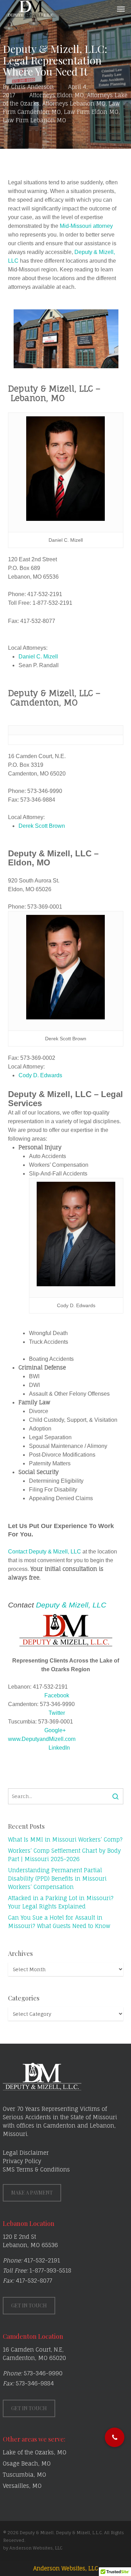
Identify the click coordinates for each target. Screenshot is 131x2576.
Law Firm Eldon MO (91, 112)
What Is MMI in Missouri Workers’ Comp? (65, 1840)
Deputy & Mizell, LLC (71, 1605)
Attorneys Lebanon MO (74, 103)
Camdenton (59, 2126)
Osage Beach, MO (27, 2463)
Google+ (55, 1730)
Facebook (57, 1695)
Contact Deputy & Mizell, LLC (45, 1552)
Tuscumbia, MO (24, 2475)
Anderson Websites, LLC (66, 2568)
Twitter (57, 1713)
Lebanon (102, 2126)
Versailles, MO (22, 2486)
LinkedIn (59, 1748)
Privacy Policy (22, 2161)
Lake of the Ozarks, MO (35, 2452)
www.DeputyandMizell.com (42, 1739)
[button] (121, 9)
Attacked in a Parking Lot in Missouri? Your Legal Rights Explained (61, 1902)
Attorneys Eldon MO (57, 95)
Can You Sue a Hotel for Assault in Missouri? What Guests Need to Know (59, 1922)
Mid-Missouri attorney (86, 226)
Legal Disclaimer (26, 2153)
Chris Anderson (32, 87)
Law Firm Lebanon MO (34, 120)
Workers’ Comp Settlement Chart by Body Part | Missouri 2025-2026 (64, 1855)
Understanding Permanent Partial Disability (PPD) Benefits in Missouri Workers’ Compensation (57, 1879)
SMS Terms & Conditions (36, 2169)
